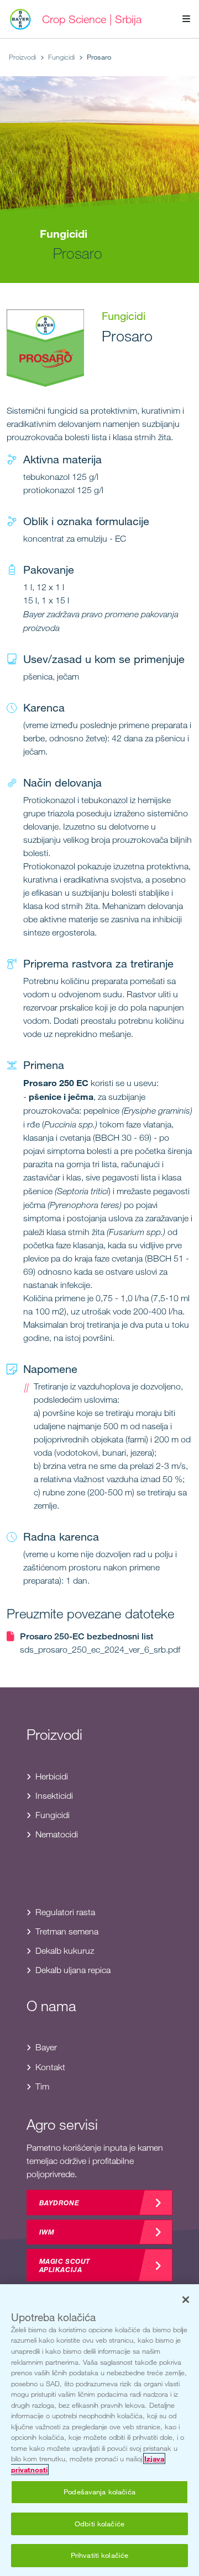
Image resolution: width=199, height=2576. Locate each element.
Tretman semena (67, 1931)
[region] (99, 2430)
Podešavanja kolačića (99, 2492)
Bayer (46, 2047)
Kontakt (50, 2067)
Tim (42, 2086)
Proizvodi (22, 57)
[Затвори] (186, 2300)
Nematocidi (57, 1834)
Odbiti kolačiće (99, 2524)
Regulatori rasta (65, 1912)
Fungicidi (61, 57)
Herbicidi (52, 1776)
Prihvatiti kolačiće (99, 2555)
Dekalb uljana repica (73, 1970)
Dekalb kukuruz (65, 1951)
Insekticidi (54, 1796)
